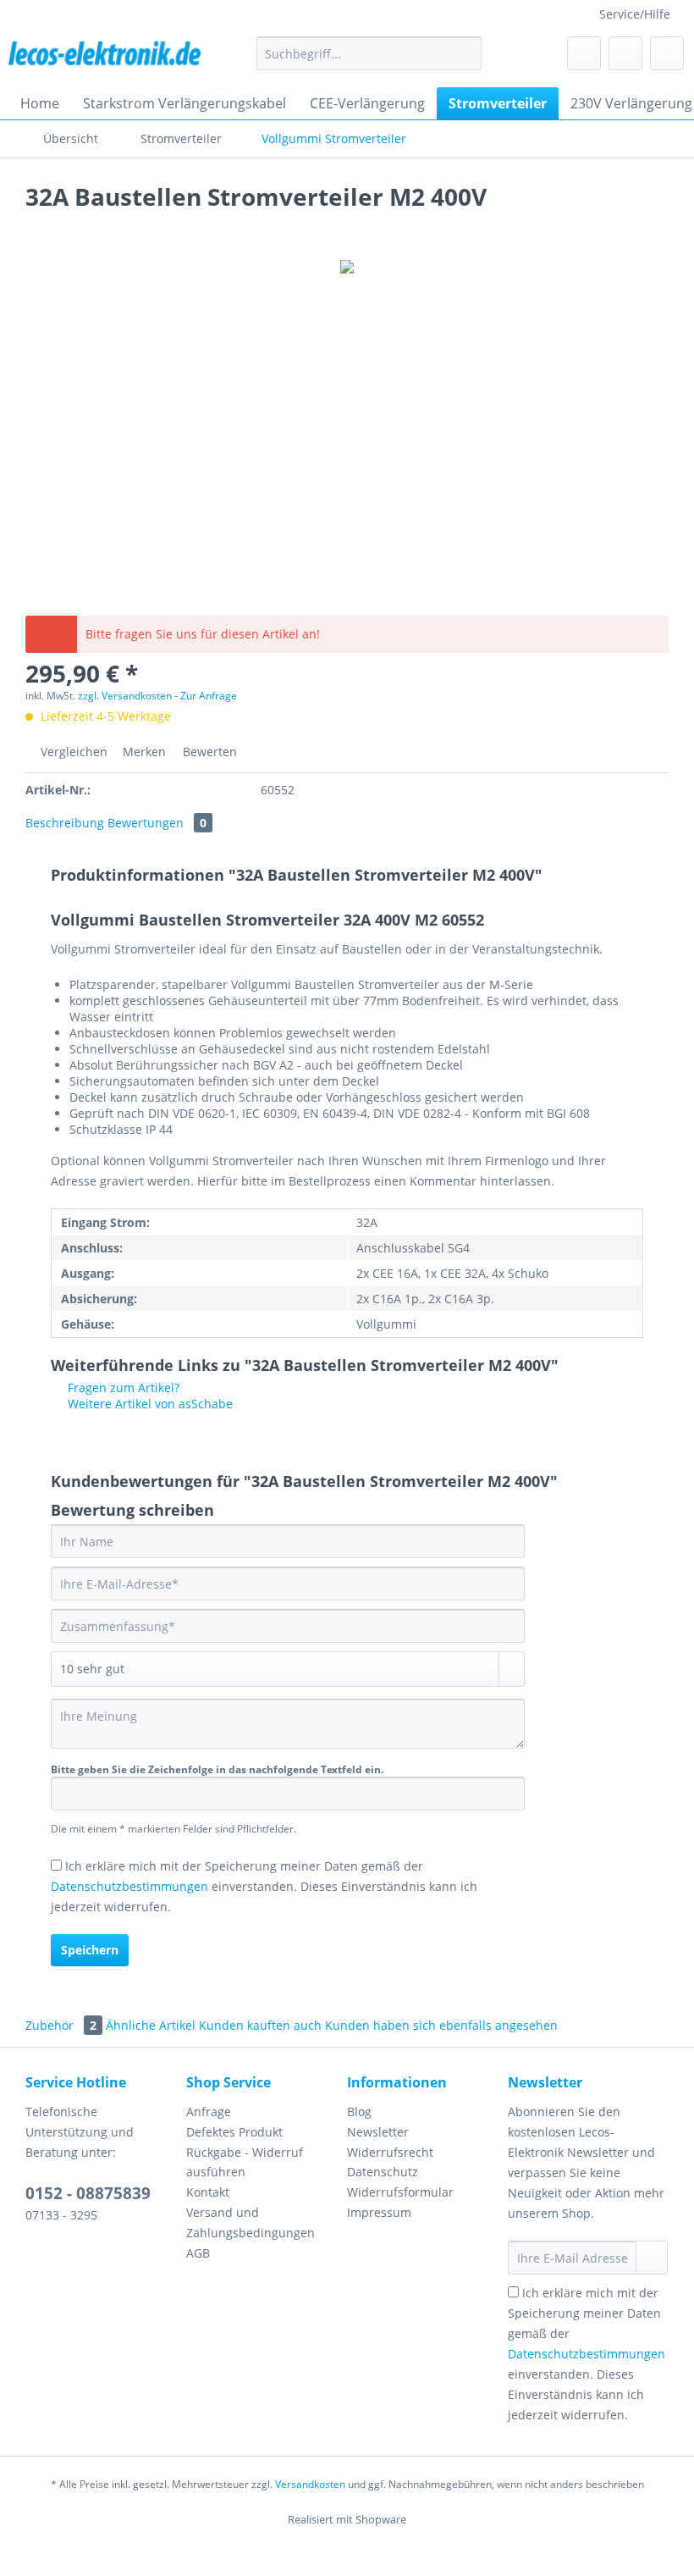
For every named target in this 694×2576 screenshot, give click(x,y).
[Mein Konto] (625, 53)
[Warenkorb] (667, 53)
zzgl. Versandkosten (125, 696)
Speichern (90, 1950)
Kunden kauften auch (260, 2025)
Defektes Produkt (234, 2132)
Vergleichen (72, 752)
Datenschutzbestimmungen (129, 1886)
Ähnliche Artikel (151, 2025)
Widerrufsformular (400, 2192)
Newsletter (378, 2132)
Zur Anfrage (209, 696)
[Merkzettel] (584, 53)
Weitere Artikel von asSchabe (149, 1404)
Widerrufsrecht (390, 2152)
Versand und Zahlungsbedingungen (251, 2222)
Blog (359, 2112)
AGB (198, 2253)
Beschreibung (65, 823)
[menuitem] (369, 61)
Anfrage (209, 2112)
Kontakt (208, 2192)
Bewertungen (157, 823)
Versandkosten (310, 2484)
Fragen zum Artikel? (122, 1388)
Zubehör (61, 2025)
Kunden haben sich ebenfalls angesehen (441, 2025)
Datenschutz (383, 2172)
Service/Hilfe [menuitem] (635, 14)
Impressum (379, 2212)
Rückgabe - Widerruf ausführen (245, 2162)
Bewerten (208, 752)
